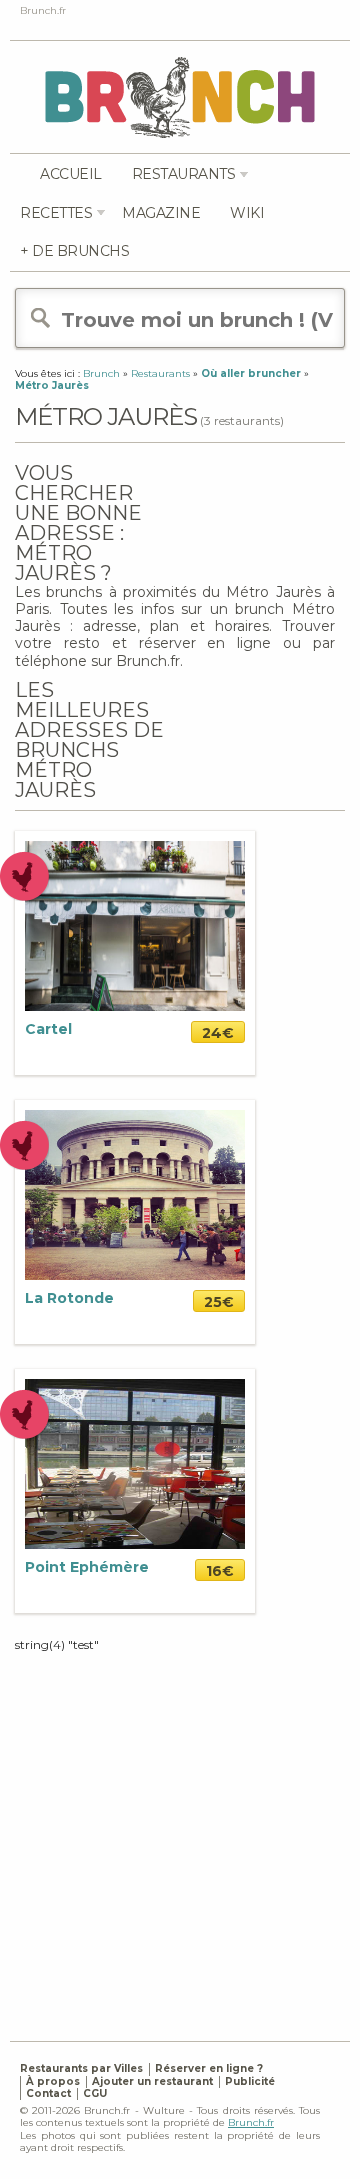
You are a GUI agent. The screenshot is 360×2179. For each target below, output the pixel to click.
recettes (56, 213)
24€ (218, 1033)
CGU (95, 2093)
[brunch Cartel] (135, 924)
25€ (219, 1302)
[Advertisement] (180, 1833)
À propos (53, 2081)
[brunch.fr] (180, 96)
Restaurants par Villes (81, 2068)
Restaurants (184, 174)
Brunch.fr (251, 2122)
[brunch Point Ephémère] (135, 1462)
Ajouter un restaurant (152, 2081)
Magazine (161, 213)
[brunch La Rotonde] (135, 1193)
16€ (220, 1571)
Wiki (247, 213)
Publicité (250, 2081)
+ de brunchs (74, 251)
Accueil (71, 174)
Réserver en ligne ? (209, 2068)
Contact (48, 2093)
